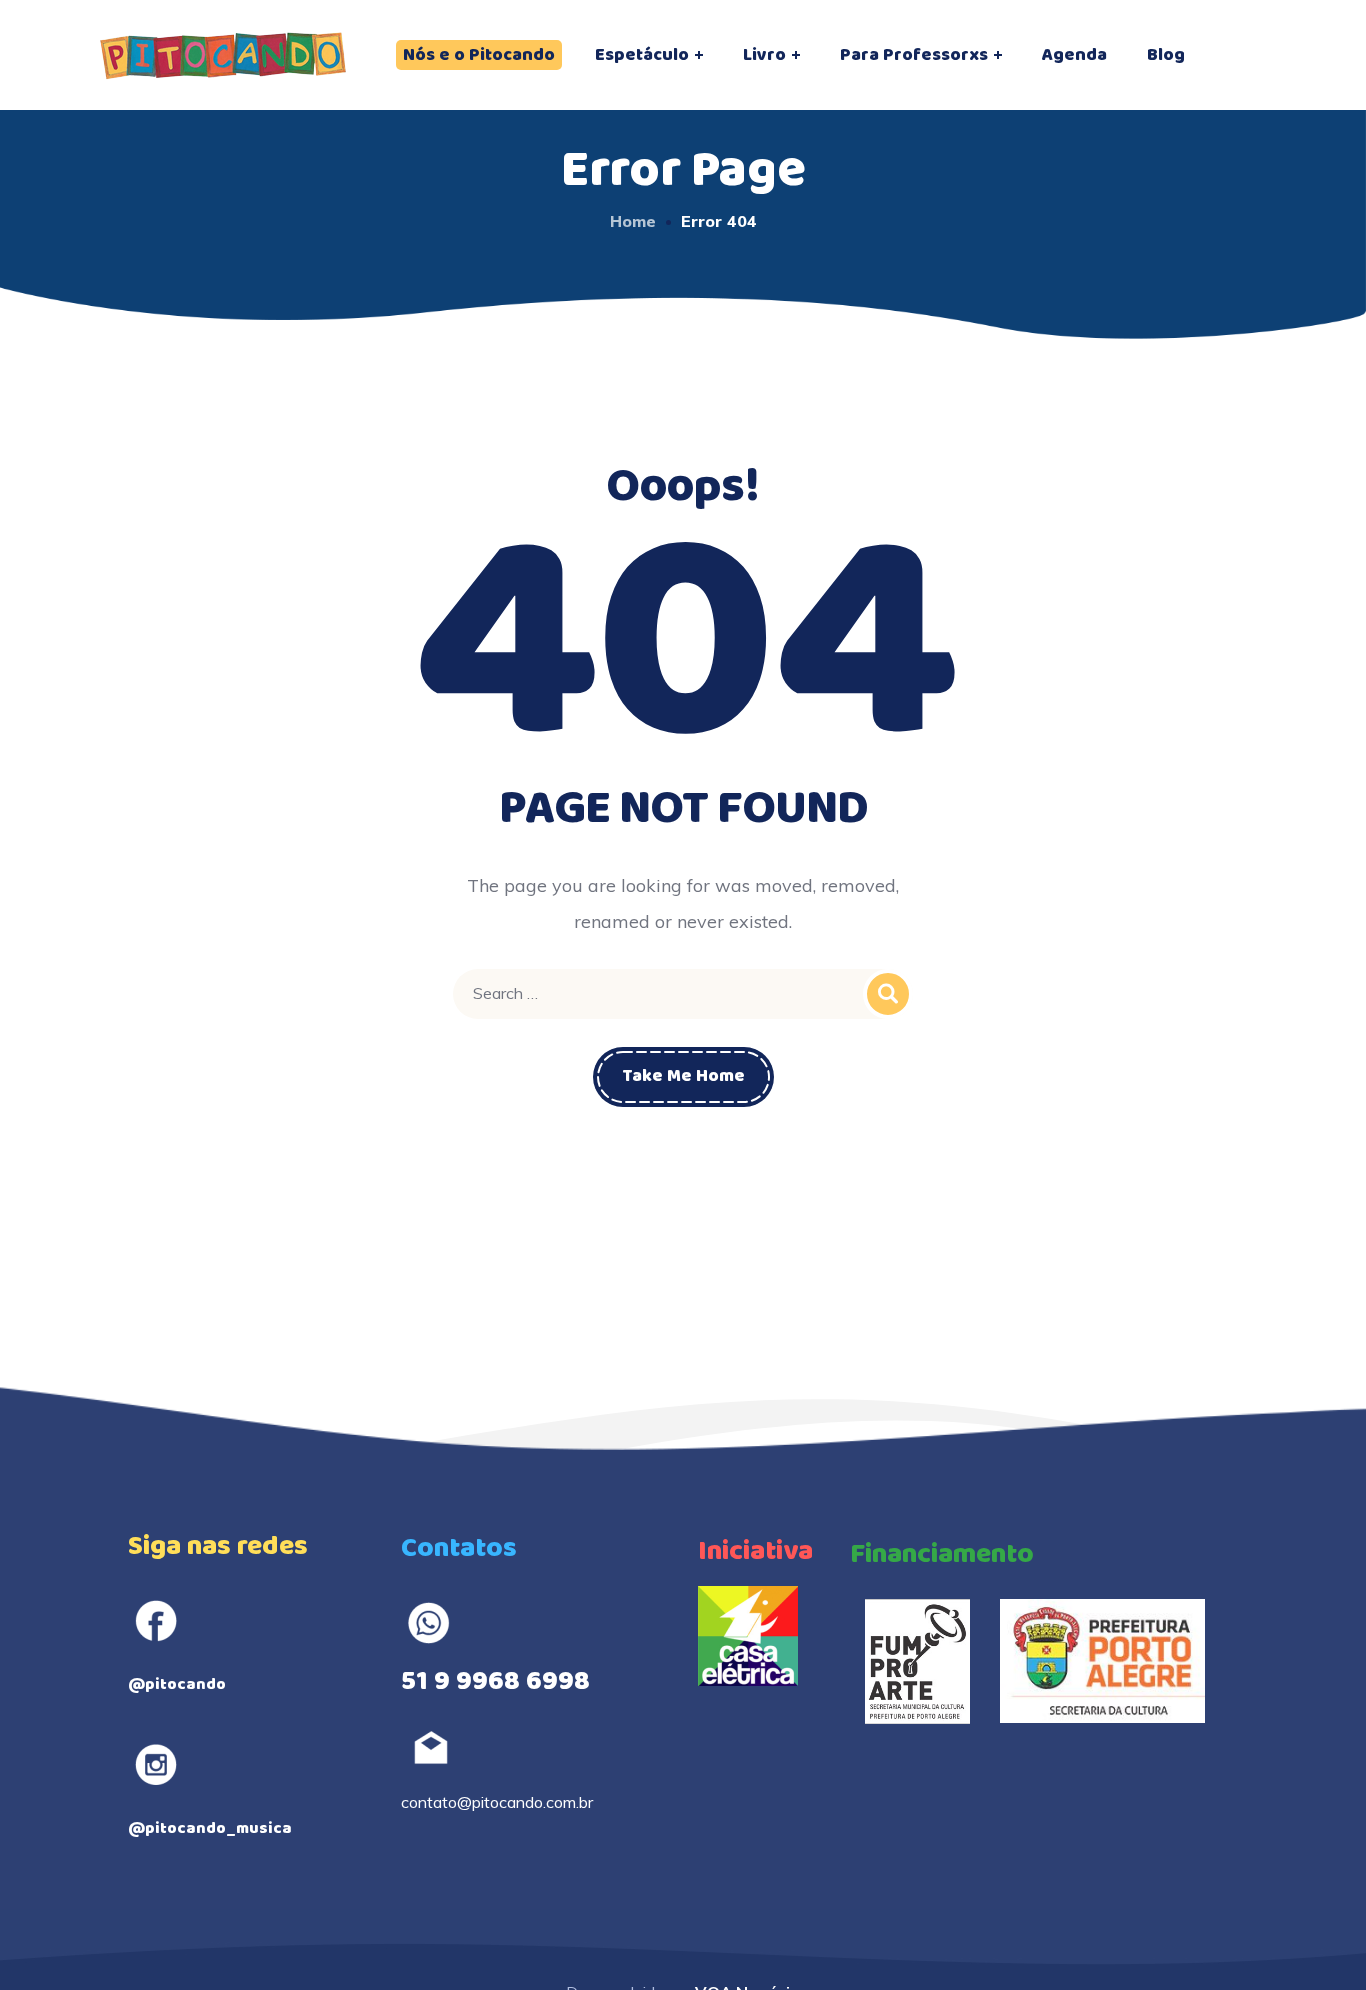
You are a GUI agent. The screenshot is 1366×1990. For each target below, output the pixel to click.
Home (633, 221)
